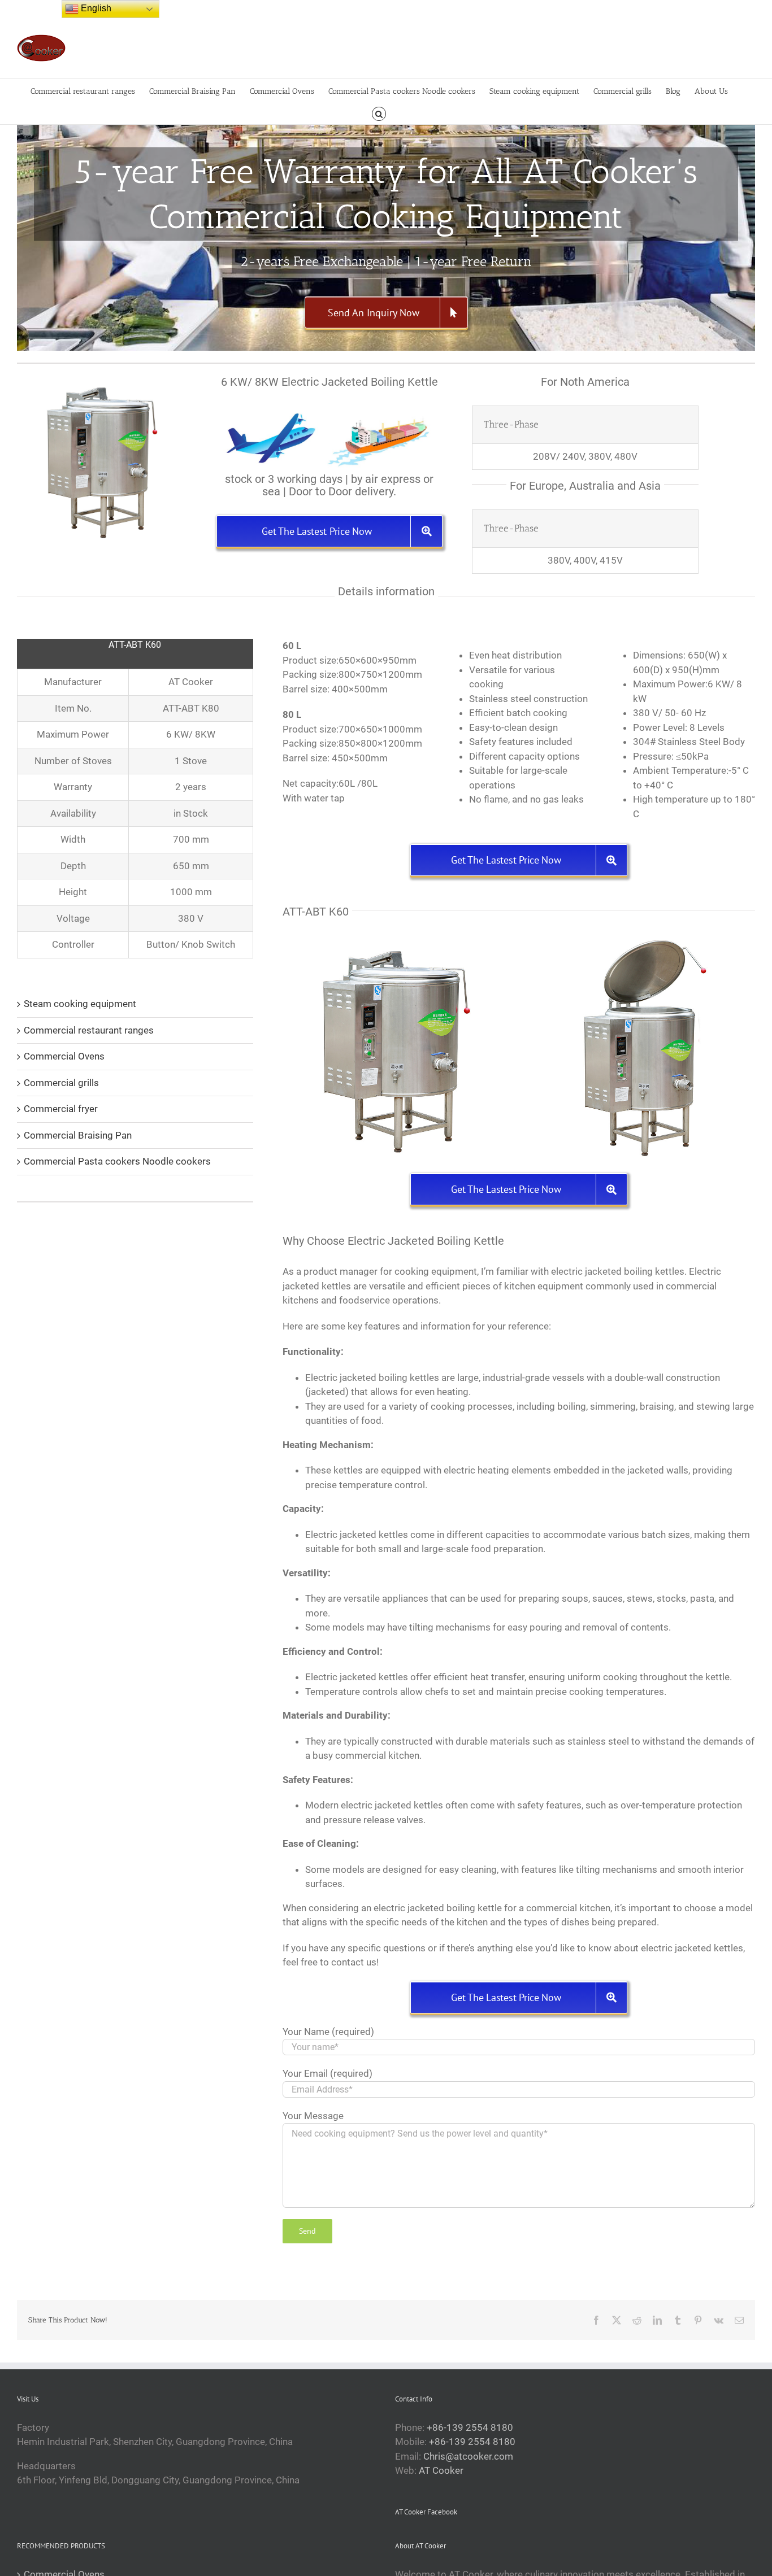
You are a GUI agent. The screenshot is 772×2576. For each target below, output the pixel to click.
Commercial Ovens (64, 1056)
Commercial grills (61, 1083)
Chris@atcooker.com (468, 2456)
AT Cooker (441, 2470)
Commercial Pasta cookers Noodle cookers (117, 1161)
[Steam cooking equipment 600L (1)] (642, 940)
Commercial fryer (61, 1109)
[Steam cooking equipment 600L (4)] (396, 940)
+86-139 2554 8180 (470, 2427)
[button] (379, 113)
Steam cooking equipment (80, 1004)
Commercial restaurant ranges (89, 1030)
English (95, 8)
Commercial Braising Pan (78, 1135)
